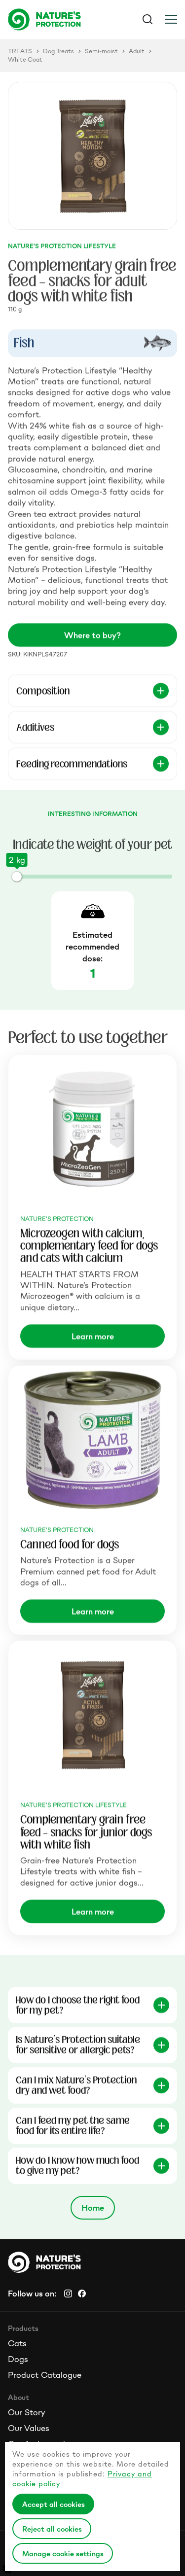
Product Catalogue (45, 2375)
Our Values (29, 2428)
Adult (137, 51)
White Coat (25, 60)
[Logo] (50, 19)
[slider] (17, 877)
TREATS (20, 51)
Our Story (26, 2412)
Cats (17, 2343)
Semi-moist (101, 51)
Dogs (18, 2359)
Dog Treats (58, 51)
